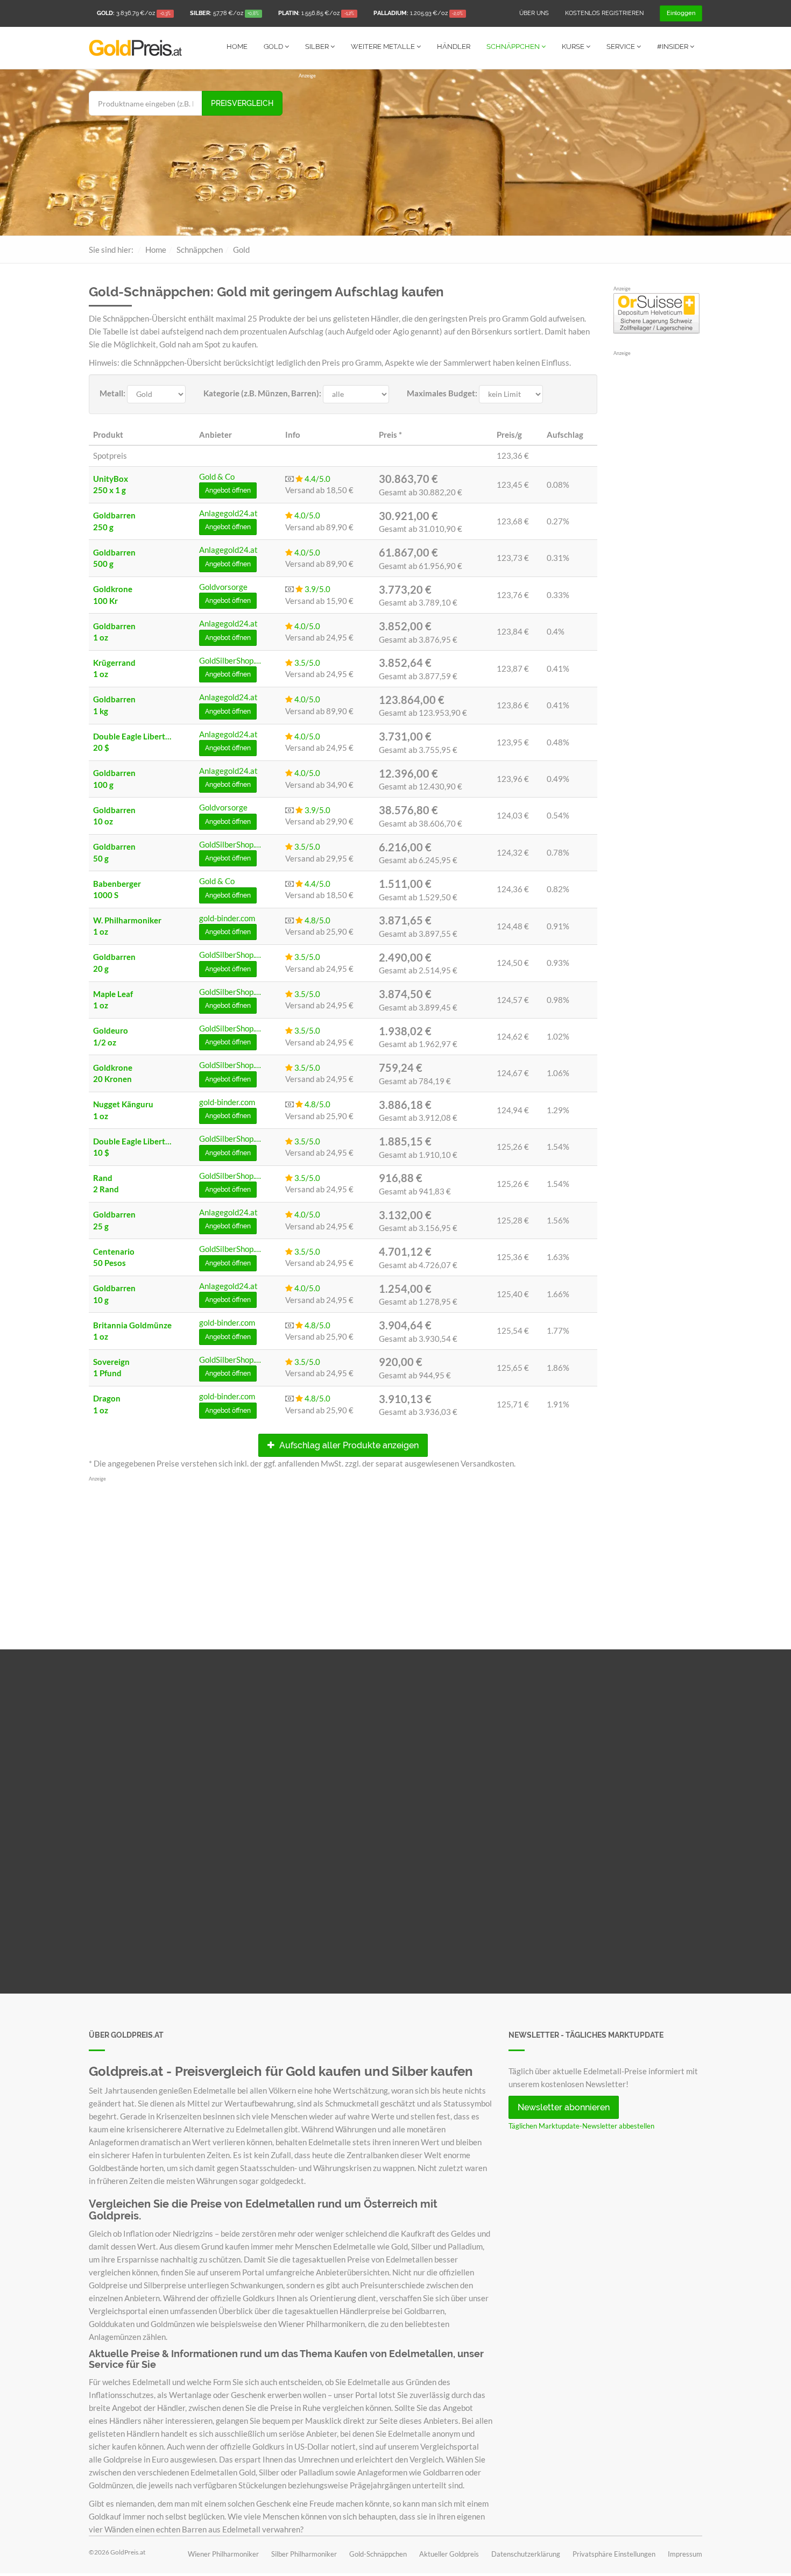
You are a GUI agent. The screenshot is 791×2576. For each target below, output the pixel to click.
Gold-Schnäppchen (378, 2554)
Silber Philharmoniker (304, 2554)
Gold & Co (217, 476)
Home (237, 47)
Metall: (112, 393)
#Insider (673, 47)
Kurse (574, 47)
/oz (134, 13)
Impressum (685, 2554)
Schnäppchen (514, 47)
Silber (318, 47)
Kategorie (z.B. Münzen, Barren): (262, 393)
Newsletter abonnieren (564, 2107)
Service (621, 47)
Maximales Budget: (442, 393)
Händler (454, 47)
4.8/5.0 (317, 920)
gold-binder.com (227, 918)
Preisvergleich (242, 103)
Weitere (383, 47)
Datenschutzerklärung (526, 2554)
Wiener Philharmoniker (223, 2554)
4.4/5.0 (317, 479)
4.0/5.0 (306, 515)
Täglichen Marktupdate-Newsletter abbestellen (581, 2126)
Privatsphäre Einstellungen (614, 2554)
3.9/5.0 (317, 589)
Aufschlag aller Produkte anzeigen (348, 1445)
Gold (274, 47)
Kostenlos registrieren (604, 13)
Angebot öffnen (228, 490)
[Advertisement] (500, 155)
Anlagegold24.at (228, 513)
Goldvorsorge (223, 587)
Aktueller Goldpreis (449, 2554)
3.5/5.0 (306, 663)
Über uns (534, 13)
